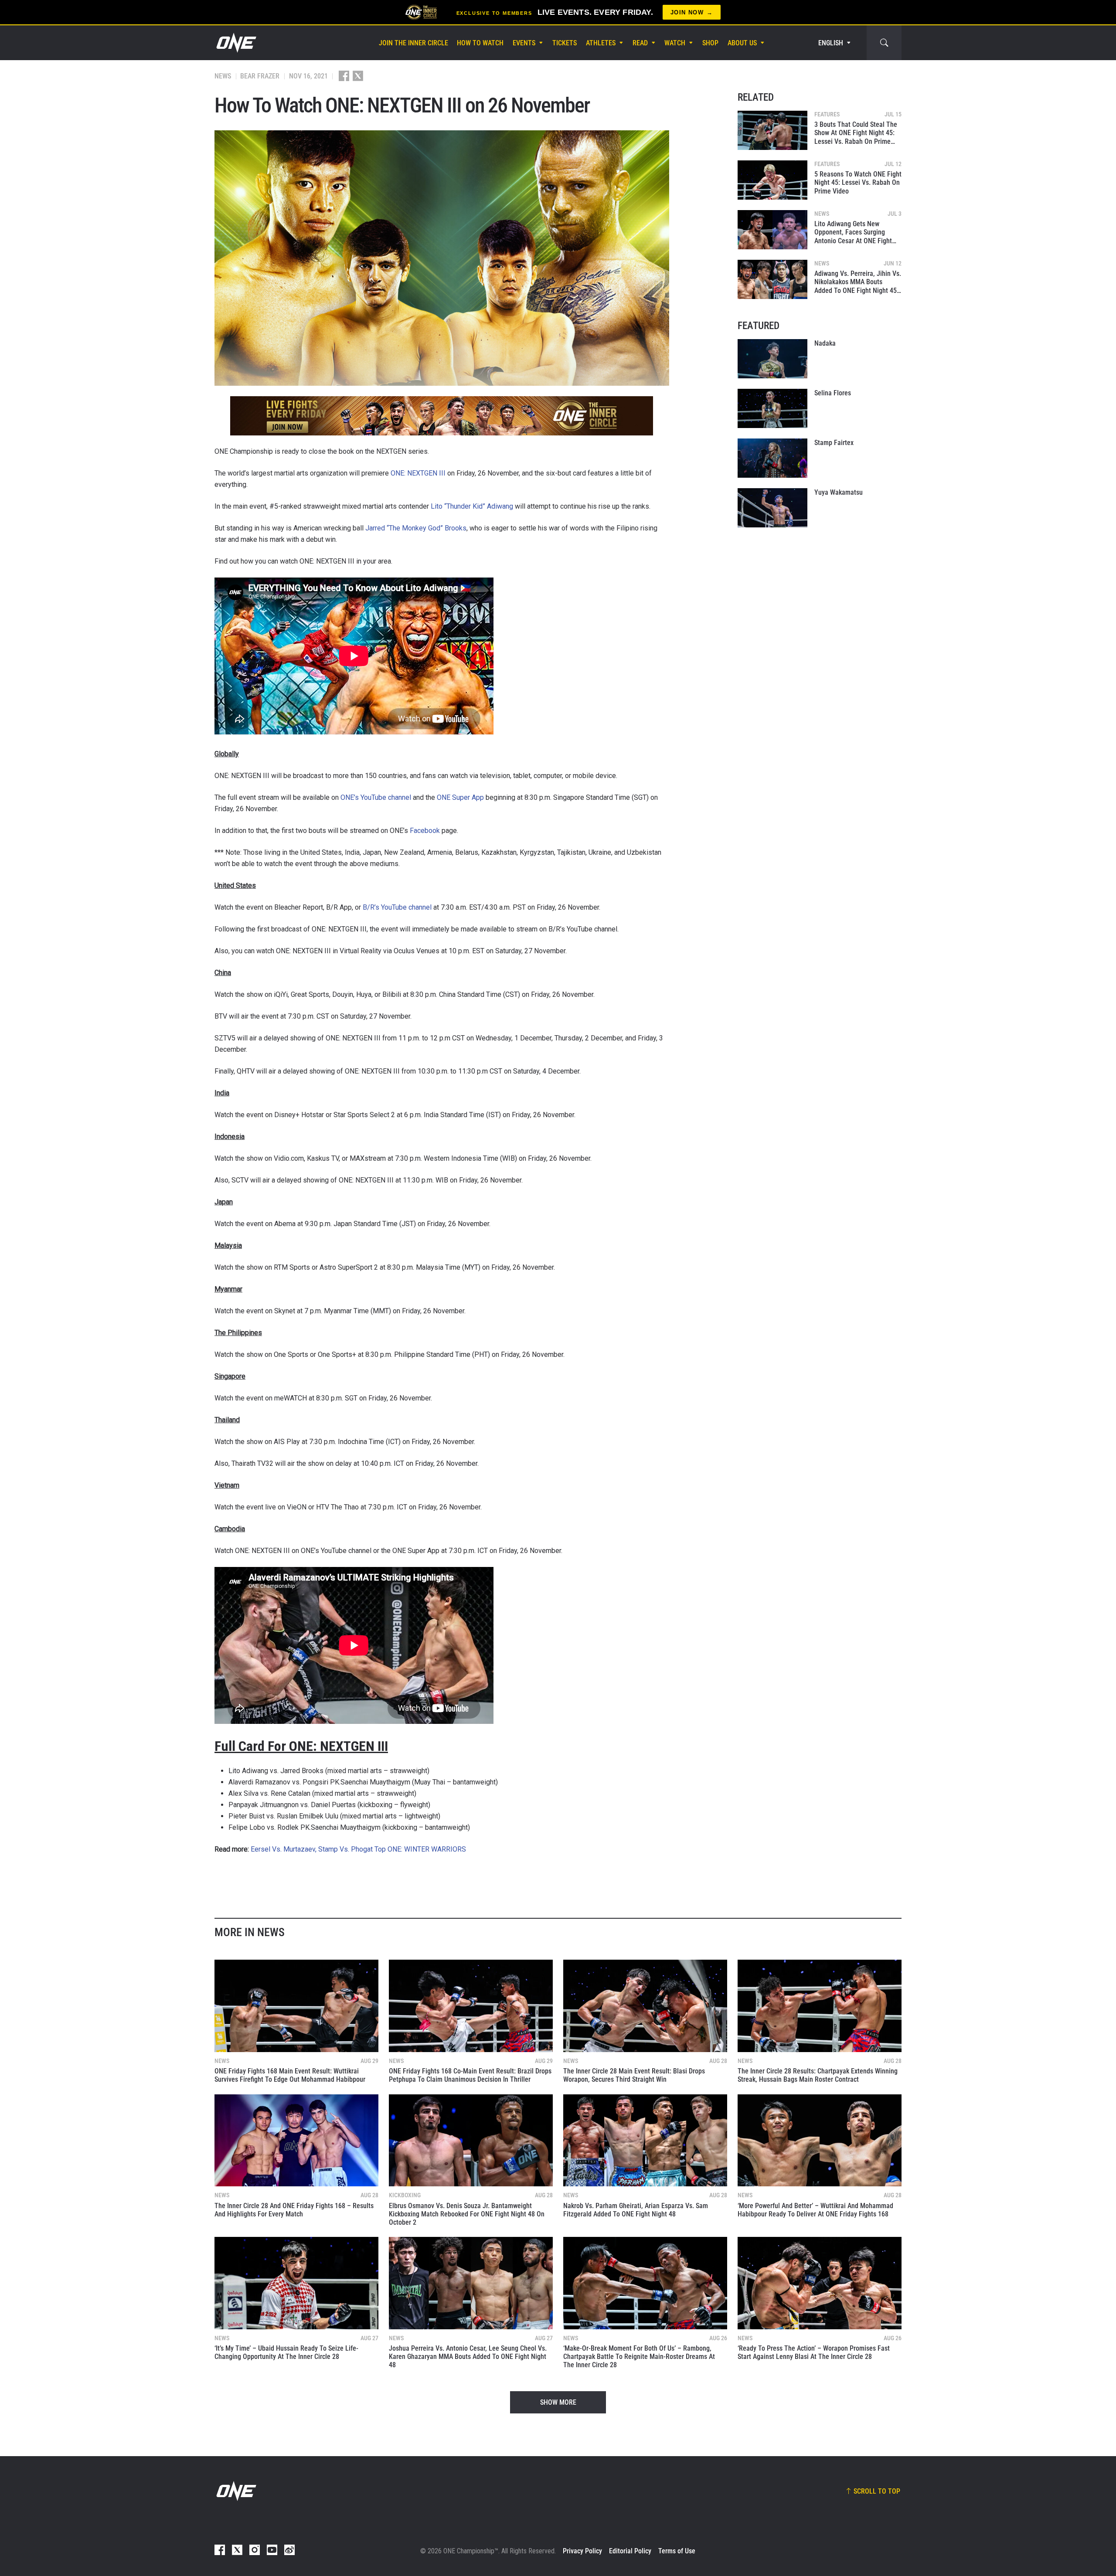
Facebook (425, 831)
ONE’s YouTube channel (376, 797)
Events (524, 43)
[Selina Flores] (772, 408)
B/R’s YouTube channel (397, 907)
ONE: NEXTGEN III (418, 473)
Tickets (565, 43)
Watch (675, 43)
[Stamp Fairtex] (772, 458)
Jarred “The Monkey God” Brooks (416, 528)
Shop (710, 43)
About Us (742, 43)
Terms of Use (677, 2551)
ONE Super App (460, 797)
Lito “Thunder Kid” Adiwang (472, 506)
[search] (884, 43)
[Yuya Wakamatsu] (772, 508)
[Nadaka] (772, 359)
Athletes (601, 43)
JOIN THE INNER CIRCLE (413, 43)
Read (640, 43)
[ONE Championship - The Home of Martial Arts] (235, 43)
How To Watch (480, 43)
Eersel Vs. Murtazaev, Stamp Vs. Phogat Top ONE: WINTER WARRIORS (358, 1849)
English (831, 43)
